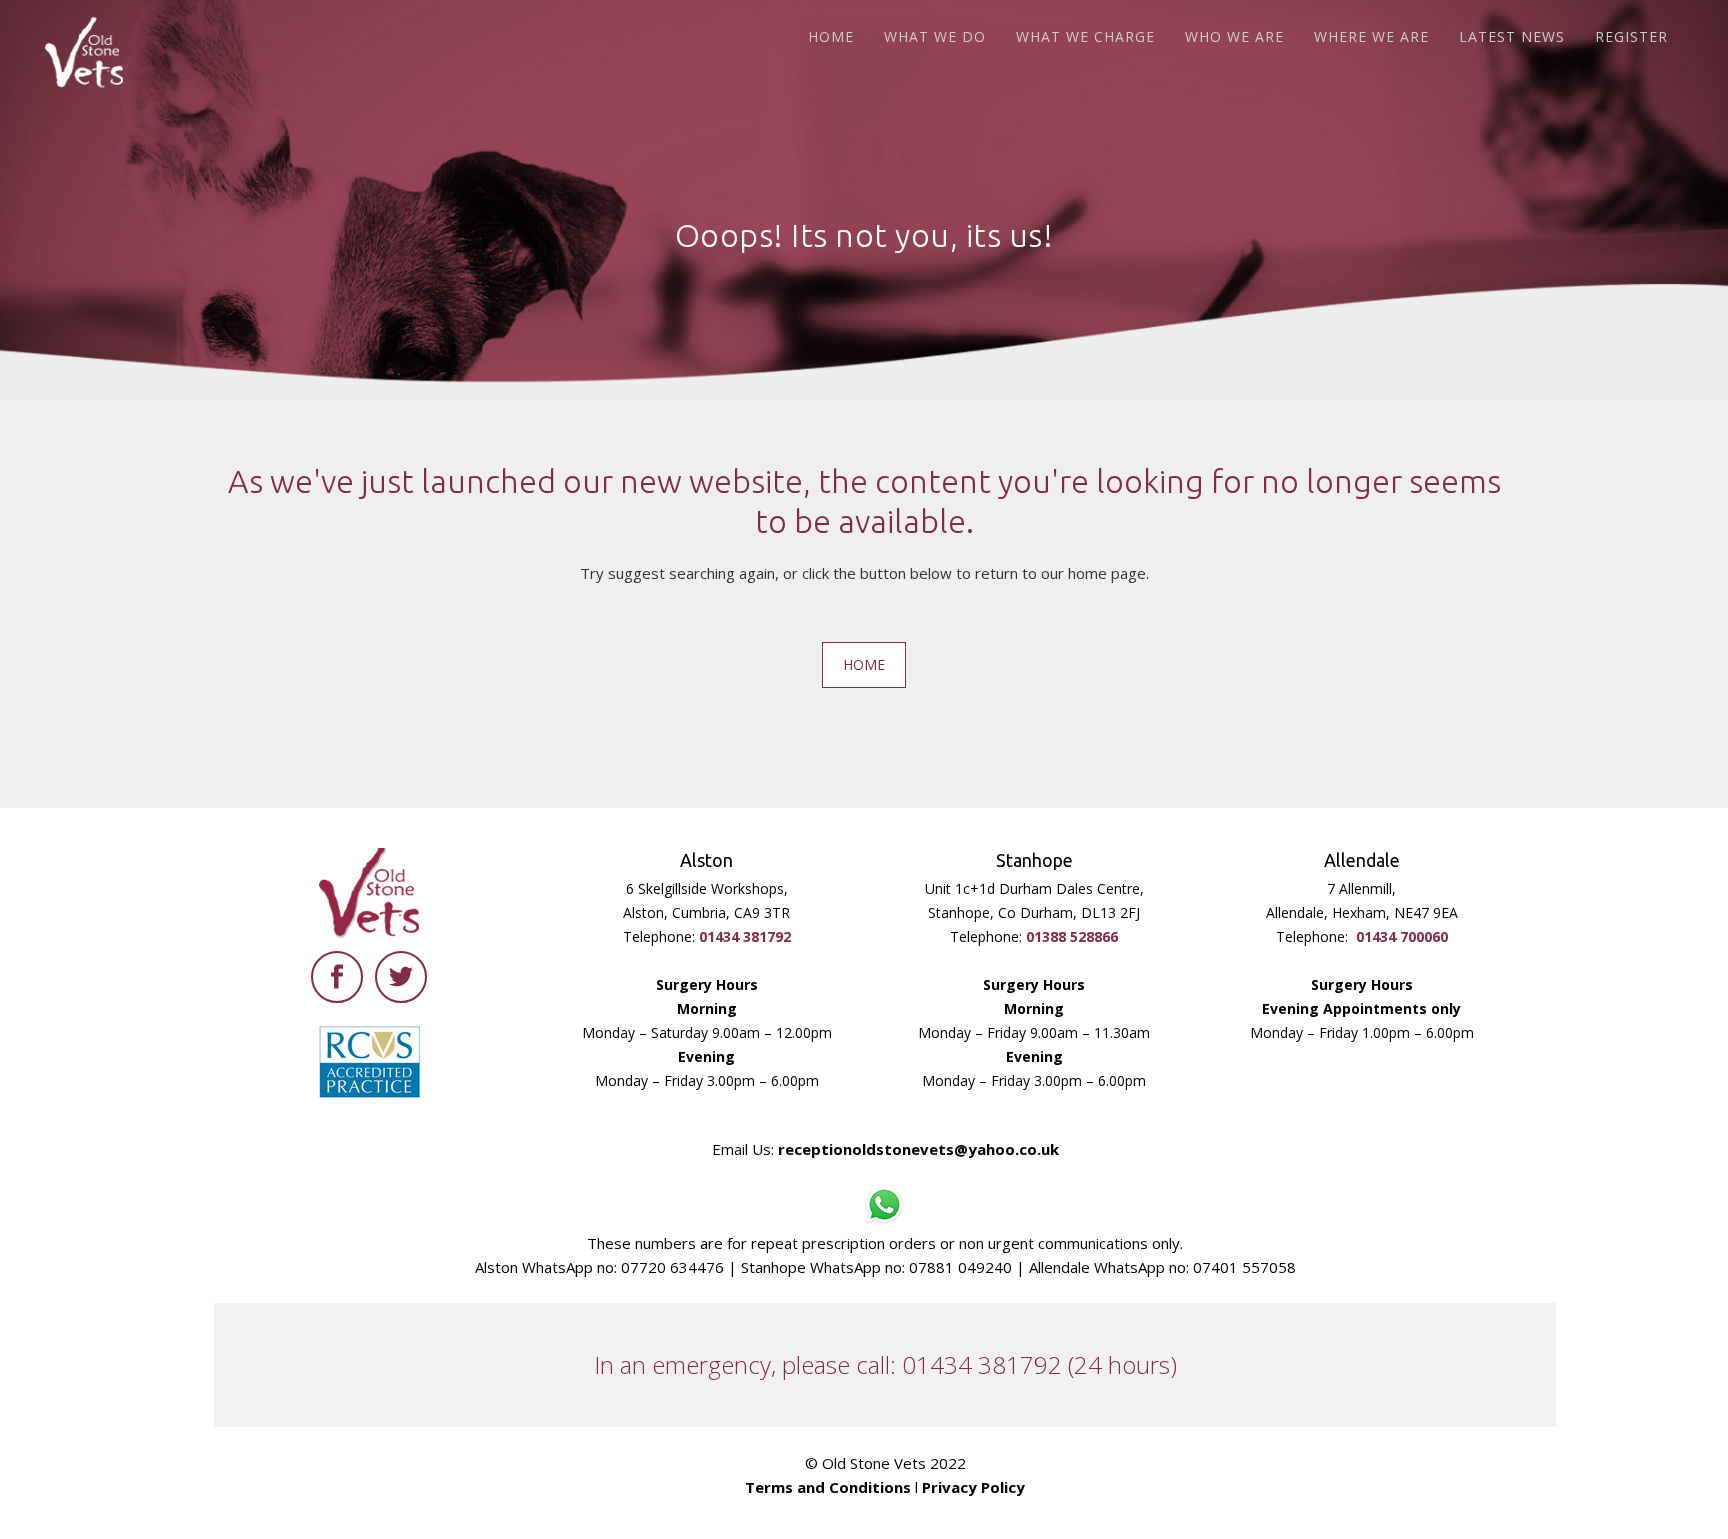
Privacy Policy (973, 1487)
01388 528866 (1072, 936)
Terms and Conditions (828, 1487)
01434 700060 (1402, 936)
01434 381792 (745, 936)
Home (864, 664)
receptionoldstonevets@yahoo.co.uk (918, 1149)
